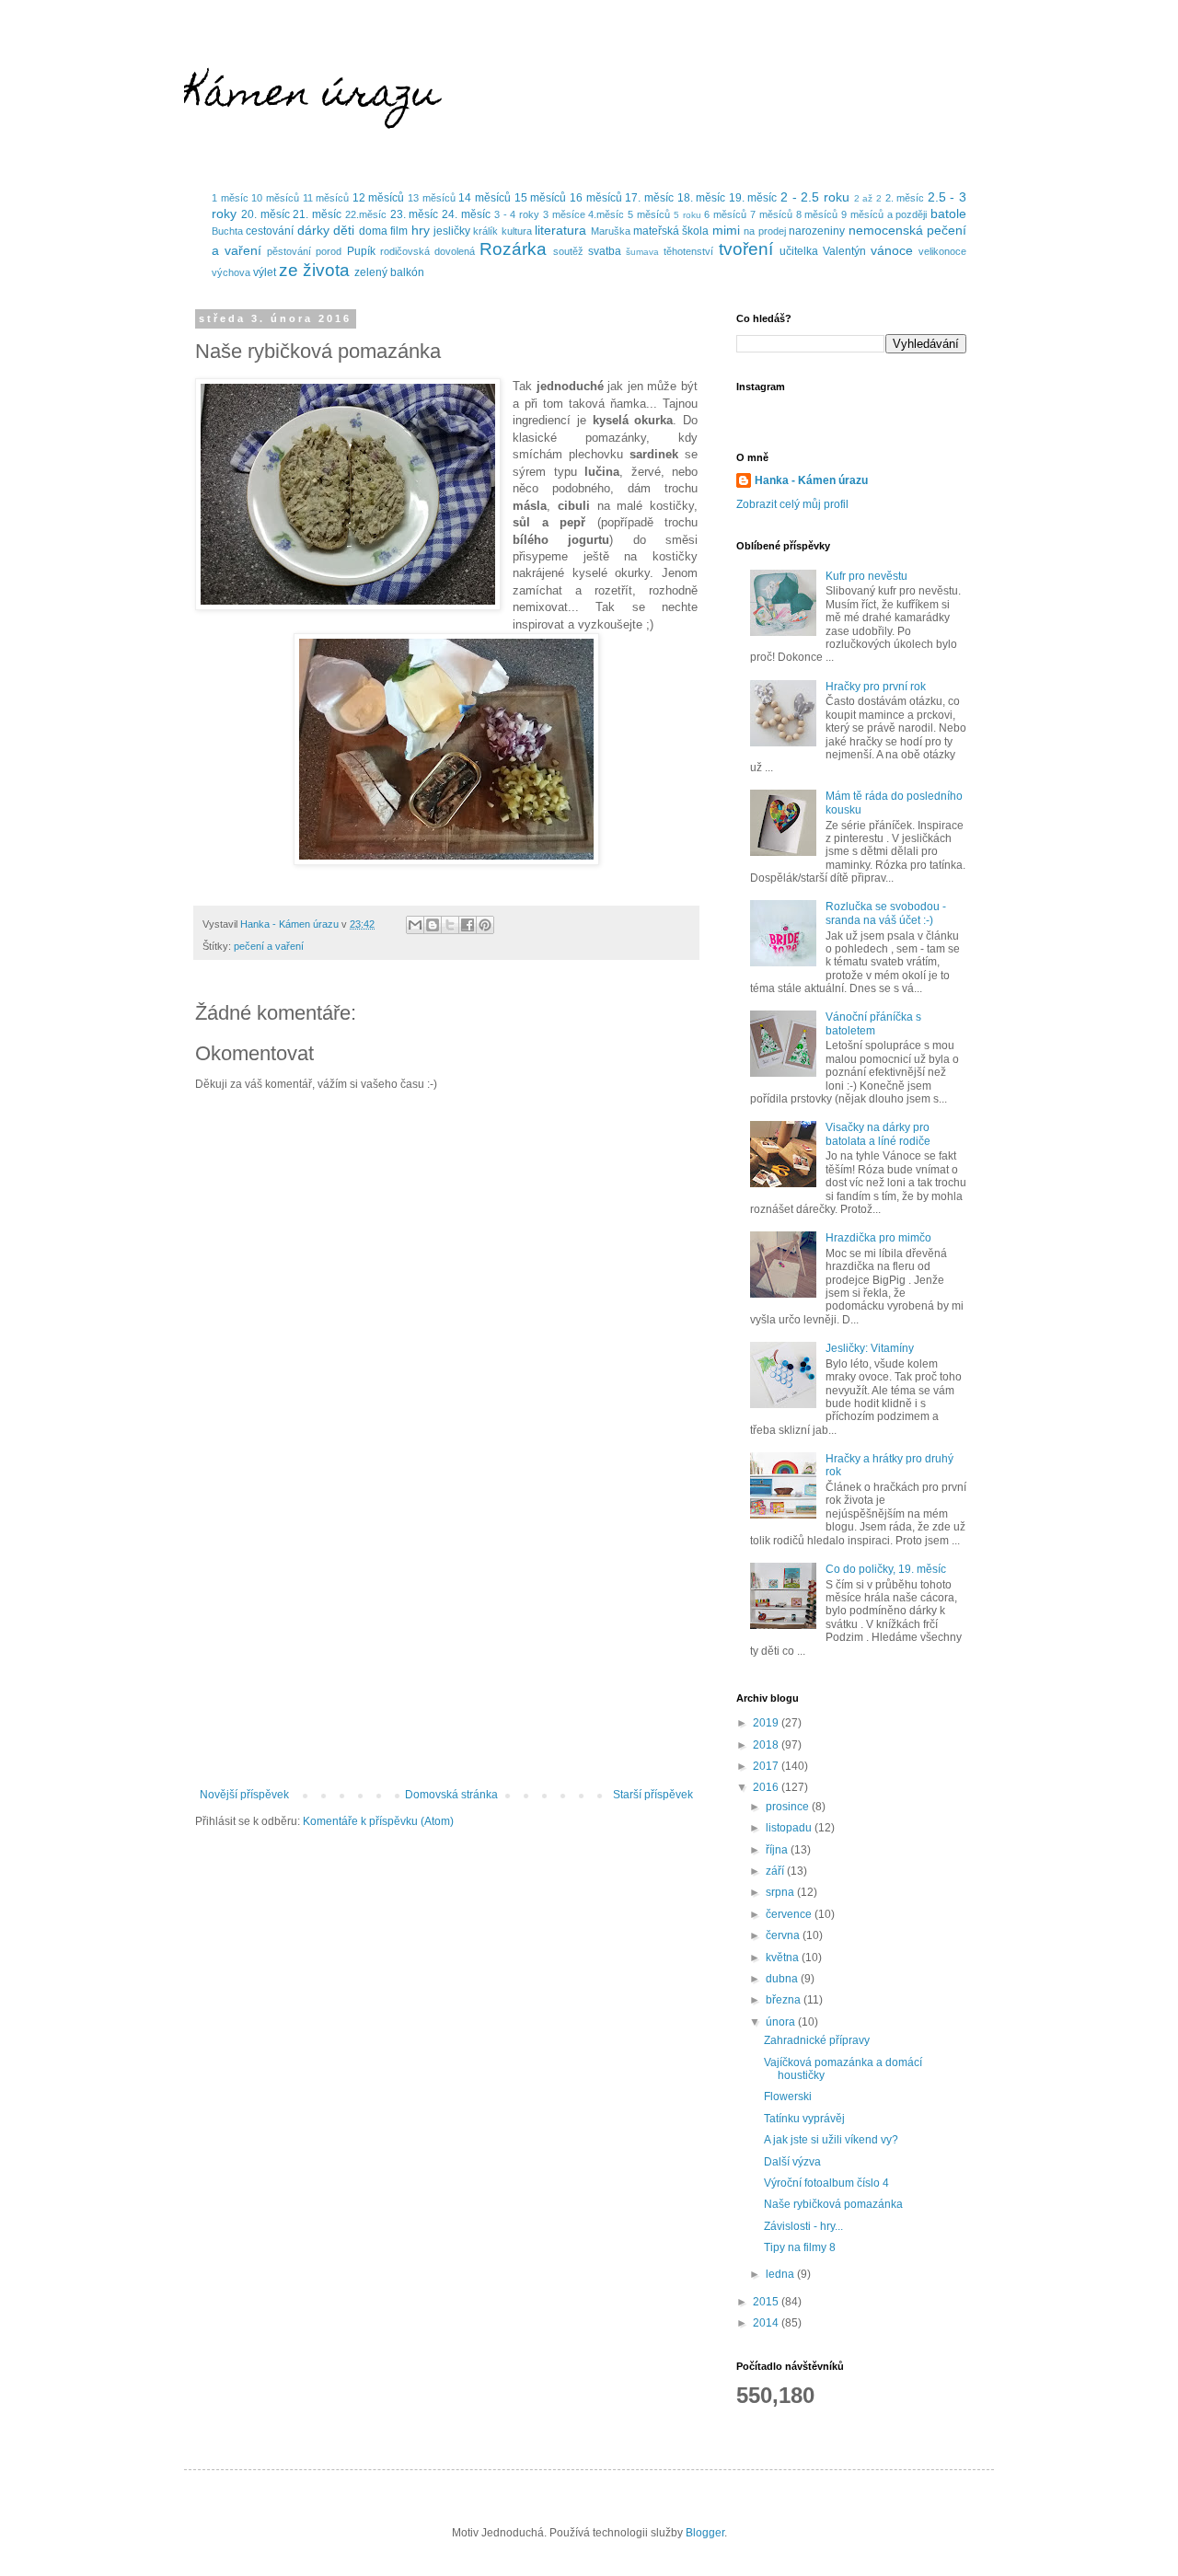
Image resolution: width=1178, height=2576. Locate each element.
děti (344, 230)
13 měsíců (432, 198)
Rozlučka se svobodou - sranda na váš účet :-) (886, 913)
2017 (767, 1766)
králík (485, 231)
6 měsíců (725, 214)
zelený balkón (389, 272)
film (399, 231)
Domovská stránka (451, 1795)
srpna (781, 1892)
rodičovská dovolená (427, 251)
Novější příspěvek (244, 1795)
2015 (767, 2302)
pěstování (289, 251)
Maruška (611, 231)
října (778, 1850)
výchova (231, 272)
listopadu (790, 1828)
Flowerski (788, 2097)
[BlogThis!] (433, 925)
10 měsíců (275, 198)
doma (373, 231)
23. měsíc (415, 214)
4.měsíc (606, 214)
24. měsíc (466, 214)
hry (421, 230)
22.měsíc (366, 214)
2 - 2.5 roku (815, 197)
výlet (265, 272)
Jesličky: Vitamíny (870, 1348)
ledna (781, 2274)
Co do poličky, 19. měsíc (886, 1569)
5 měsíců (649, 214)
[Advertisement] (446, 1636)
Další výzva (792, 2162)
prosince (789, 1807)
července (790, 1914)
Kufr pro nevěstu (866, 576)
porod (329, 251)
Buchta (227, 231)
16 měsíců (596, 198)
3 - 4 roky (517, 214)
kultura (517, 231)
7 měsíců (771, 214)
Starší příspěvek (653, 1795)
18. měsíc (702, 198)
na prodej (764, 231)
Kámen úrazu (312, 97)
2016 (767, 1787)
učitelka (799, 251)
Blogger (705, 2533)
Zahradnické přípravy (817, 2040)
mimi (726, 230)
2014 (767, 2323)
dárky (313, 230)
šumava (642, 252)
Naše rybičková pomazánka (833, 2204)
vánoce (892, 250)
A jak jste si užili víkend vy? (831, 2140)
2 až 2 (868, 198)
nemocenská (886, 230)
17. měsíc (649, 198)
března (785, 2000)
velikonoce (942, 251)
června (784, 1935)
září (776, 1871)
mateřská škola (671, 231)
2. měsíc (905, 198)
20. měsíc (266, 214)
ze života (314, 270)
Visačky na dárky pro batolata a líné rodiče (878, 1134)
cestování (270, 231)
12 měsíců (379, 198)
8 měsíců (817, 214)
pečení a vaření (269, 946)
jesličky (452, 231)
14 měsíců (485, 198)
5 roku (687, 215)
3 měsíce (564, 214)
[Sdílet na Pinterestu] (485, 925)
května (784, 1958)
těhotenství (688, 251)
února (782, 2022)
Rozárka (513, 249)
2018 (767, 1745)
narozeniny (817, 231)
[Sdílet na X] (450, 925)
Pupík (361, 251)
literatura (560, 230)
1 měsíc (230, 198)
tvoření (746, 249)
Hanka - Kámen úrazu (811, 480)
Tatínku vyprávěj (804, 2119)
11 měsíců (326, 198)
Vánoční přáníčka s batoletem (873, 1023)
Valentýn (844, 251)
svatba (605, 251)
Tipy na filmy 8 (800, 2247)
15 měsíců (541, 198)
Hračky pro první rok (876, 687)
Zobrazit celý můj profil (792, 504)
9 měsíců (862, 214)
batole (948, 214)
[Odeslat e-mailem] (415, 925)
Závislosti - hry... (803, 2226)
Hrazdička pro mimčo (878, 1238)
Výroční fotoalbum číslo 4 (826, 2183)
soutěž (568, 251)
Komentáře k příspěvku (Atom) (378, 1821)
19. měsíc (753, 198)
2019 (767, 1723)
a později (907, 214)
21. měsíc (317, 214)
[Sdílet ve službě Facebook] (468, 925)
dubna (783, 1979)
